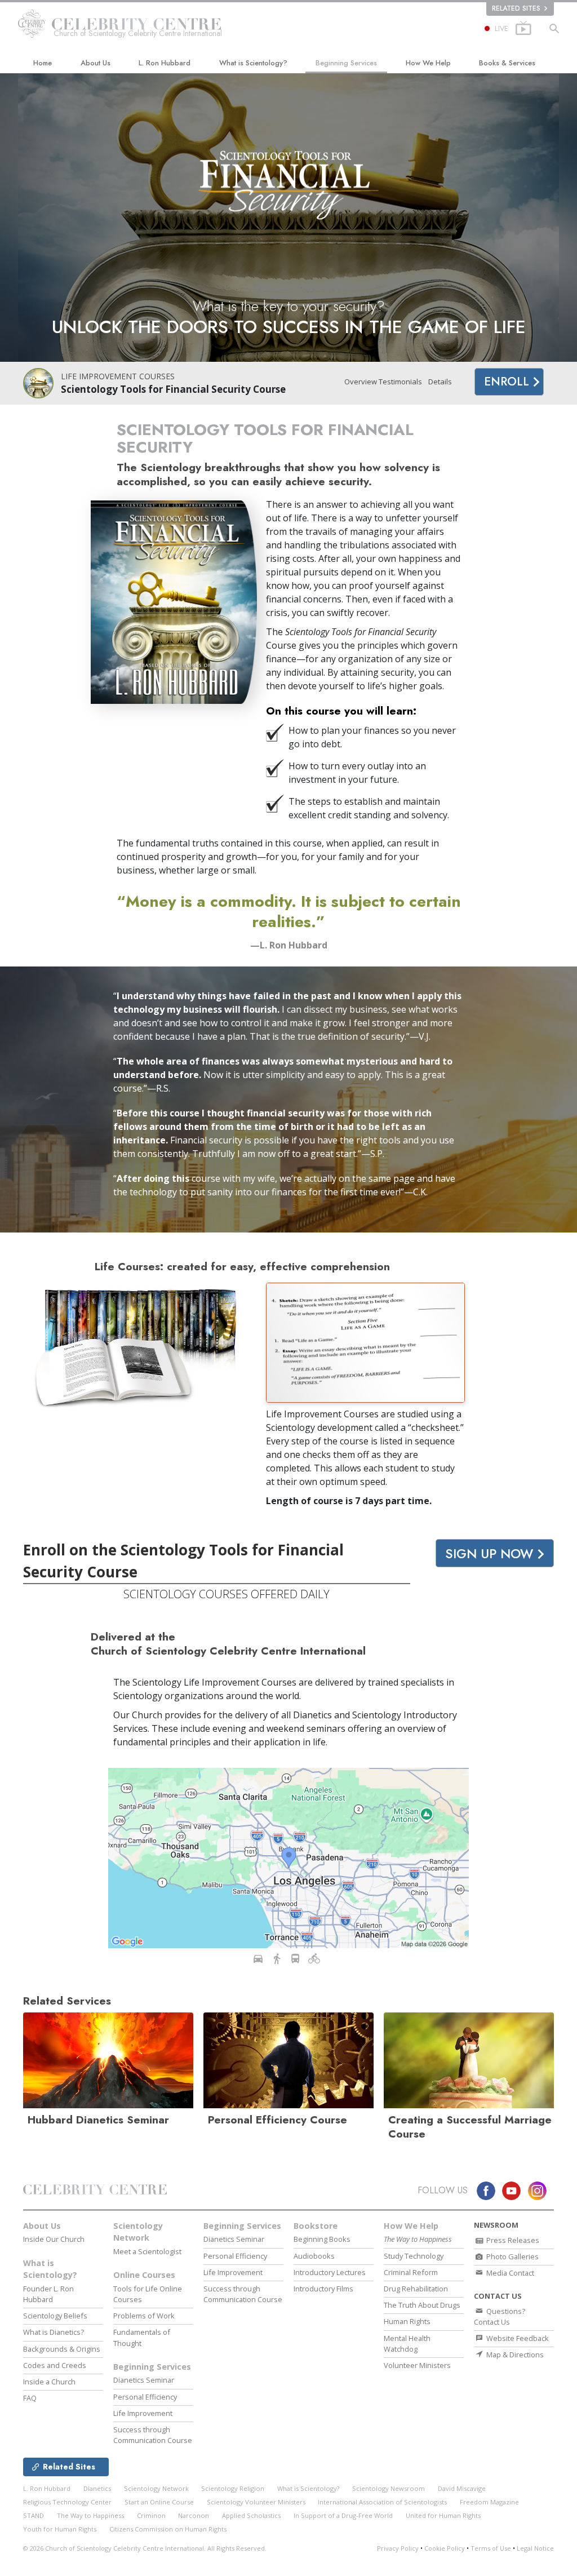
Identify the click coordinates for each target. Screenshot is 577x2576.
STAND (34, 2515)
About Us (96, 63)
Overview (361, 382)
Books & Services (507, 63)
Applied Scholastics (251, 2515)
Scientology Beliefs (55, 2316)
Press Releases (512, 2240)
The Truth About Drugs (422, 2305)
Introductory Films (323, 2289)
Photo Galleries (512, 2256)
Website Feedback (517, 2338)
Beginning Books (322, 2239)
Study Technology (414, 2256)
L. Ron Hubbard (165, 63)
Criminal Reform (411, 2272)
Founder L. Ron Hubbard (48, 2294)
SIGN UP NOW (491, 1554)
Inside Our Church (54, 2239)
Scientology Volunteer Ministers (256, 2502)
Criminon (151, 2515)
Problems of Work (144, 2316)
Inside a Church (49, 2382)
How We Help (428, 63)
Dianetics (97, 2488)
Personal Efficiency (145, 2397)
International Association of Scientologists (382, 2502)
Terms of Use (491, 2548)
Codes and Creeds (55, 2365)
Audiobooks (314, 2256)
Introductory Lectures (330, 2272)
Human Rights (407, 2321)
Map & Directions (514, 2355)
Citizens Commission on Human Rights (168, 2529)
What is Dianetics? (54, 2332)
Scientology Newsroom (389, 2488)
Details (440, 382)
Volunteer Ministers (417, 2365)
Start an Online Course (159, 2502)
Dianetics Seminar (144, 2380)
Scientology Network (138, 2232)
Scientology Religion (233, 2488)
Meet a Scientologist (147, 2251)
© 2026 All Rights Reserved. (145, 2548)
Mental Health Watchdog (407, 2344)
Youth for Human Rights (60, 2529)
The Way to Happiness (90, 2515)
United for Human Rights (443, 2515)
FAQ (30, 2398)
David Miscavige (462, 2488)
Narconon (194, 2515)
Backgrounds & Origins (62, 2349)
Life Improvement (143, 2413)
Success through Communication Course (153, 2435)
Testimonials (400, 382)
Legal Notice (535, 2548)
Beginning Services (346, 63)
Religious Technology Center (67, 2502)
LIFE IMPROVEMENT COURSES (118, 376)
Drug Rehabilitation (416, 2289)
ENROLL (508, 382)
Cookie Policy (445, 2548)
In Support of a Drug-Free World (343, 2515)
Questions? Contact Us (500, 2316)
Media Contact (509, 2273)
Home (43, 63)
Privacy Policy (398, 2548)
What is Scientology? (253, 63)
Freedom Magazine (489, 2502)
